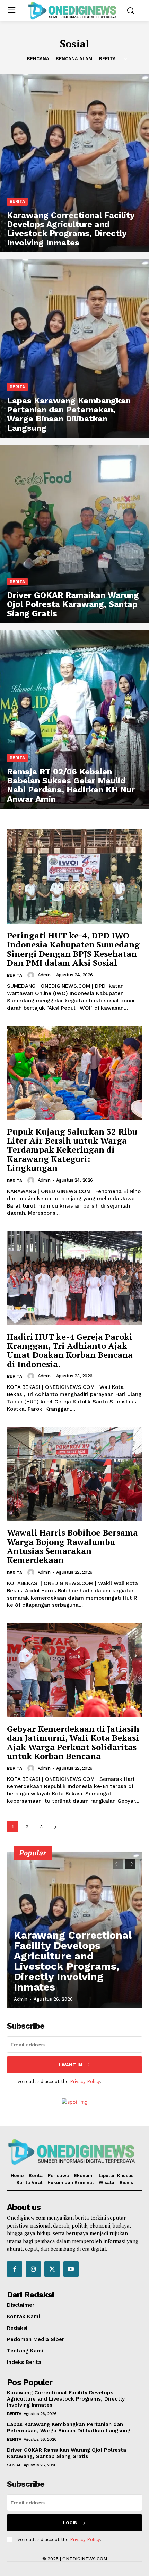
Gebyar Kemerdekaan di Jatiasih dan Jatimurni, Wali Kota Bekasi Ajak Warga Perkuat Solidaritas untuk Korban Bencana (73, 1742)
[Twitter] (52, 2269)
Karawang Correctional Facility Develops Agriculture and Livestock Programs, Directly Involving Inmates (73, 1961)
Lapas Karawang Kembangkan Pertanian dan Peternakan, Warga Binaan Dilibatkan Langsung (69, 2428)
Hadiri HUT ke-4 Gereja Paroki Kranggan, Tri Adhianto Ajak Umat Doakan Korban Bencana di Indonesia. (70, 1350)
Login (70, 2523)
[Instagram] (33, 2269)
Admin (44, 975)
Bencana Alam (74, 59)
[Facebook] (15, 2269)
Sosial (14, 2465)
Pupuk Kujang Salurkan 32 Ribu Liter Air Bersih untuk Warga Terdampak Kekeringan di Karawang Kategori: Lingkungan (72, 1150)
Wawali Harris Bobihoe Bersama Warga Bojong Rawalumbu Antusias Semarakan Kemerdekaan (72, 1546)
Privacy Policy (85, 2081)
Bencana (38, 59)
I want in (71, 2065)
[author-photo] (32, 975)
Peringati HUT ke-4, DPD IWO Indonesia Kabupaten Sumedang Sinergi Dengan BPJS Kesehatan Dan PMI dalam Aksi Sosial (73, 949)
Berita (107, 59)
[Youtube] (71, 2269)
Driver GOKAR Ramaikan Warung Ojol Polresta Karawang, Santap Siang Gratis (67, 2453)
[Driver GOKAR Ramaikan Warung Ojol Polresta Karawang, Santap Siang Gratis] (74, 534)
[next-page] (55, 1827)
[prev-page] (118, 1864)
